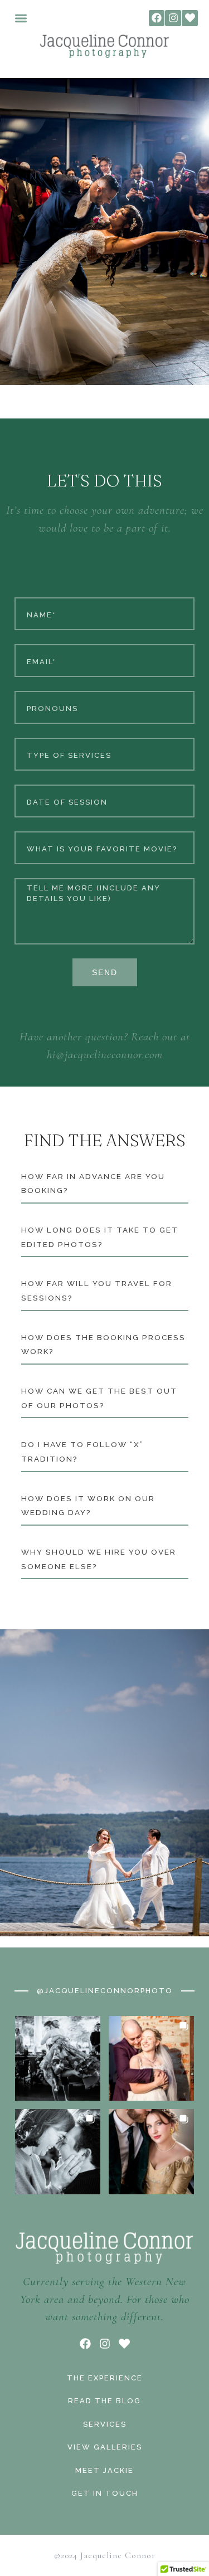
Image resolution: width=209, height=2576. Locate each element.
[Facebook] (157, 18)
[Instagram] (173, 18)
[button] (21, 18)
